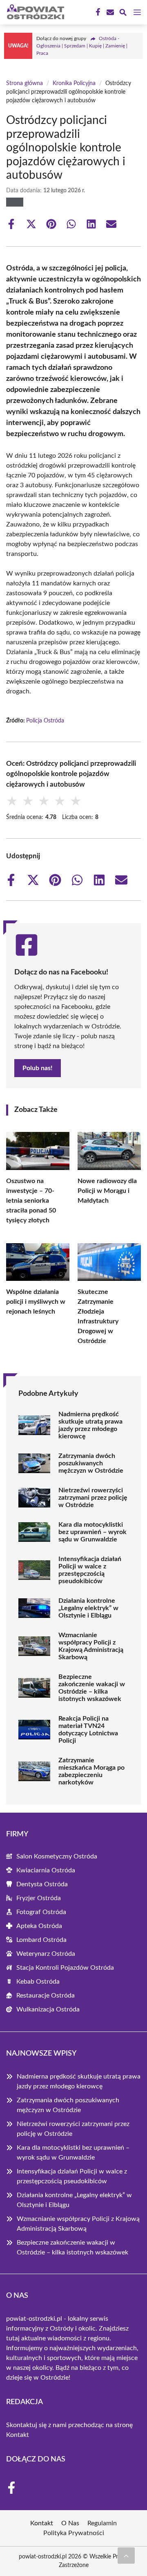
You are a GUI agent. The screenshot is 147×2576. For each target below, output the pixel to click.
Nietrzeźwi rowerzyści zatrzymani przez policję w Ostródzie (93, 1498)
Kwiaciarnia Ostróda (46, 1870)
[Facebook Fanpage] (97, 12)
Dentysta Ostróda (42, 1884)
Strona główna (24, 83)
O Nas (70, 2523)
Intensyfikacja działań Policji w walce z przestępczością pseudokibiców (90, 1570)
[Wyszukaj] (123, 14)
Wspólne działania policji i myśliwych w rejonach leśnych (36, 1302)
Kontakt (18, 2435)
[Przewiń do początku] (126, 2556)
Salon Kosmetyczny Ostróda (57, 1856)
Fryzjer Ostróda (39, 1898)
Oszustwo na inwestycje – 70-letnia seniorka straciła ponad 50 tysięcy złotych (31, 1201)
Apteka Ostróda (39, 1926)
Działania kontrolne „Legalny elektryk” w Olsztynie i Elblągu (88, 1608)
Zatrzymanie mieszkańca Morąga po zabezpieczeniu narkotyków (91, 1771)
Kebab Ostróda (38, 1982)
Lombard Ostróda (41, 1940)
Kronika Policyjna (74, 83)
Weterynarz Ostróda (46, 1954)
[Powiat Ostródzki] (34, 12)
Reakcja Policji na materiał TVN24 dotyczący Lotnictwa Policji (88, 1730)
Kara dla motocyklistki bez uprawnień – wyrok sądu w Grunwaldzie (92, 1532)
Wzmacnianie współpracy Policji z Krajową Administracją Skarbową (91, 1646)
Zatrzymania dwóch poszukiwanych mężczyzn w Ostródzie (91, 1463)
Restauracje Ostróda (46, 1996)
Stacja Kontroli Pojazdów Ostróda (65, 1968)
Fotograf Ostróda (41, 1912)
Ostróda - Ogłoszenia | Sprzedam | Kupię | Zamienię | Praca (82, 46)
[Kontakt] (109, 12)
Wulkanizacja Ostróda (48, 2009)
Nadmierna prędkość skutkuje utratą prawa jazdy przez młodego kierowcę (90, 1425)
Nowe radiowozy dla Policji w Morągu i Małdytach (107, 1191)
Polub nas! (38, 1068)
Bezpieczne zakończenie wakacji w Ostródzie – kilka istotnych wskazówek (92, 1688)
